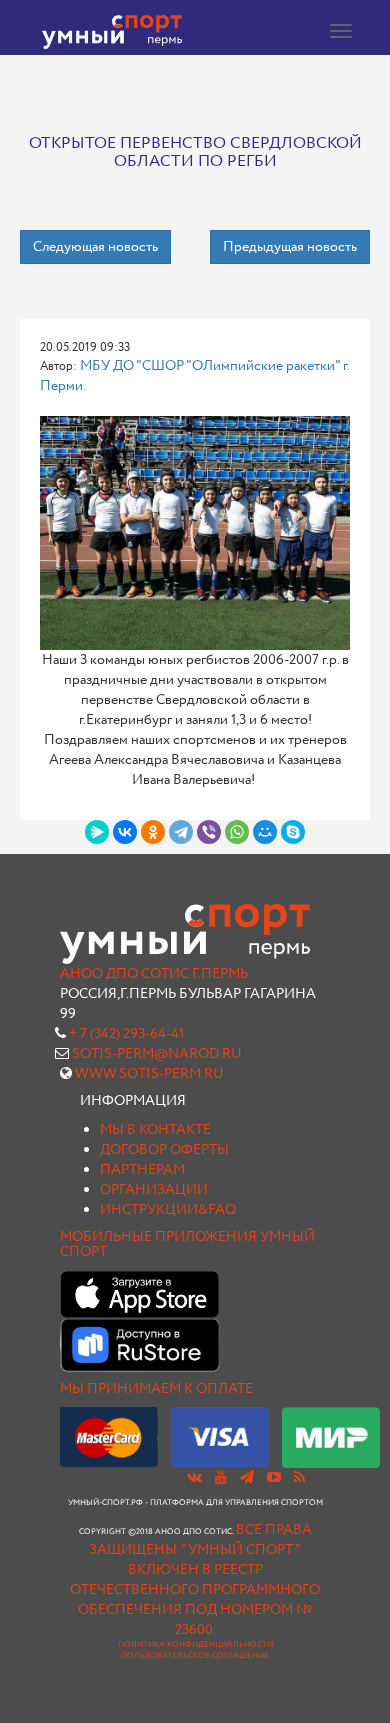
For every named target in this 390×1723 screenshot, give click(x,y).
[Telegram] (181, 832)
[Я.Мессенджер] (97, 832)
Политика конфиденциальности (195, 1645)
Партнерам (142, 1170)
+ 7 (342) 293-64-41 (126, 1034)
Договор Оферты (164, 1150)
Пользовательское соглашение (195, 1656)
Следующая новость (95, 247)
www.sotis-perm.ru (149, 1074)
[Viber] (209, 832)
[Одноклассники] (153, 832)
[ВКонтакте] (125, 832)
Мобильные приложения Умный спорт (187, 1244)
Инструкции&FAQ (168, 1210)
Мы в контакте (155, 1130)
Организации (154, 1190)
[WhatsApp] (237, 832)
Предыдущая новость (290, 247)
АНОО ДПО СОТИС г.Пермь (154, 974)
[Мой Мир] (265, 832)
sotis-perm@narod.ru (157, 1054)
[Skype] (293, 832)
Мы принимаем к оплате (156, 1389)
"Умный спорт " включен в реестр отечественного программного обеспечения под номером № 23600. (195, 1590)
